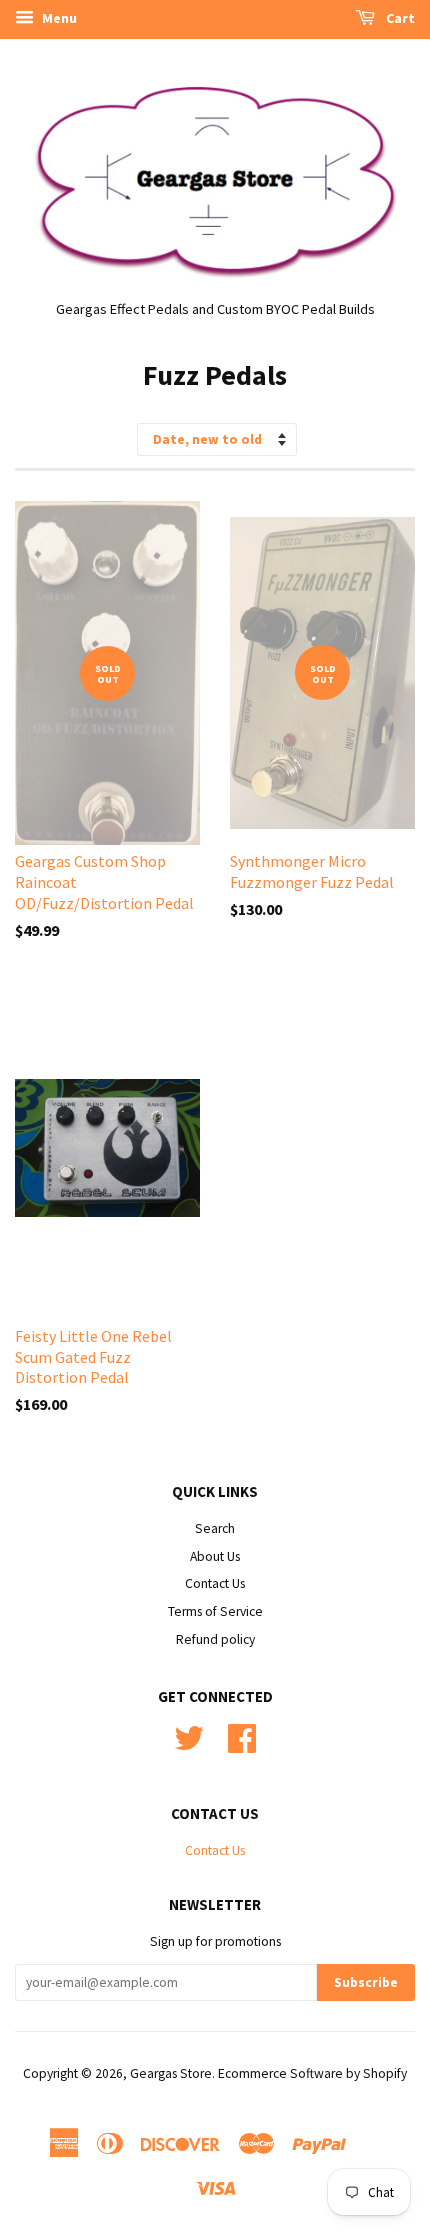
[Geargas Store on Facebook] (242, 1745)
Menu (58, 18)
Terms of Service (215, 1611)
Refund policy (215, 1639)
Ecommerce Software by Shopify (312, 2073)
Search (215, 1528)
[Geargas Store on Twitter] (189, 1745)
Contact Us (215, 1583)
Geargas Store (171, 2073)
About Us (215, 1556)
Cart (399, 18)
